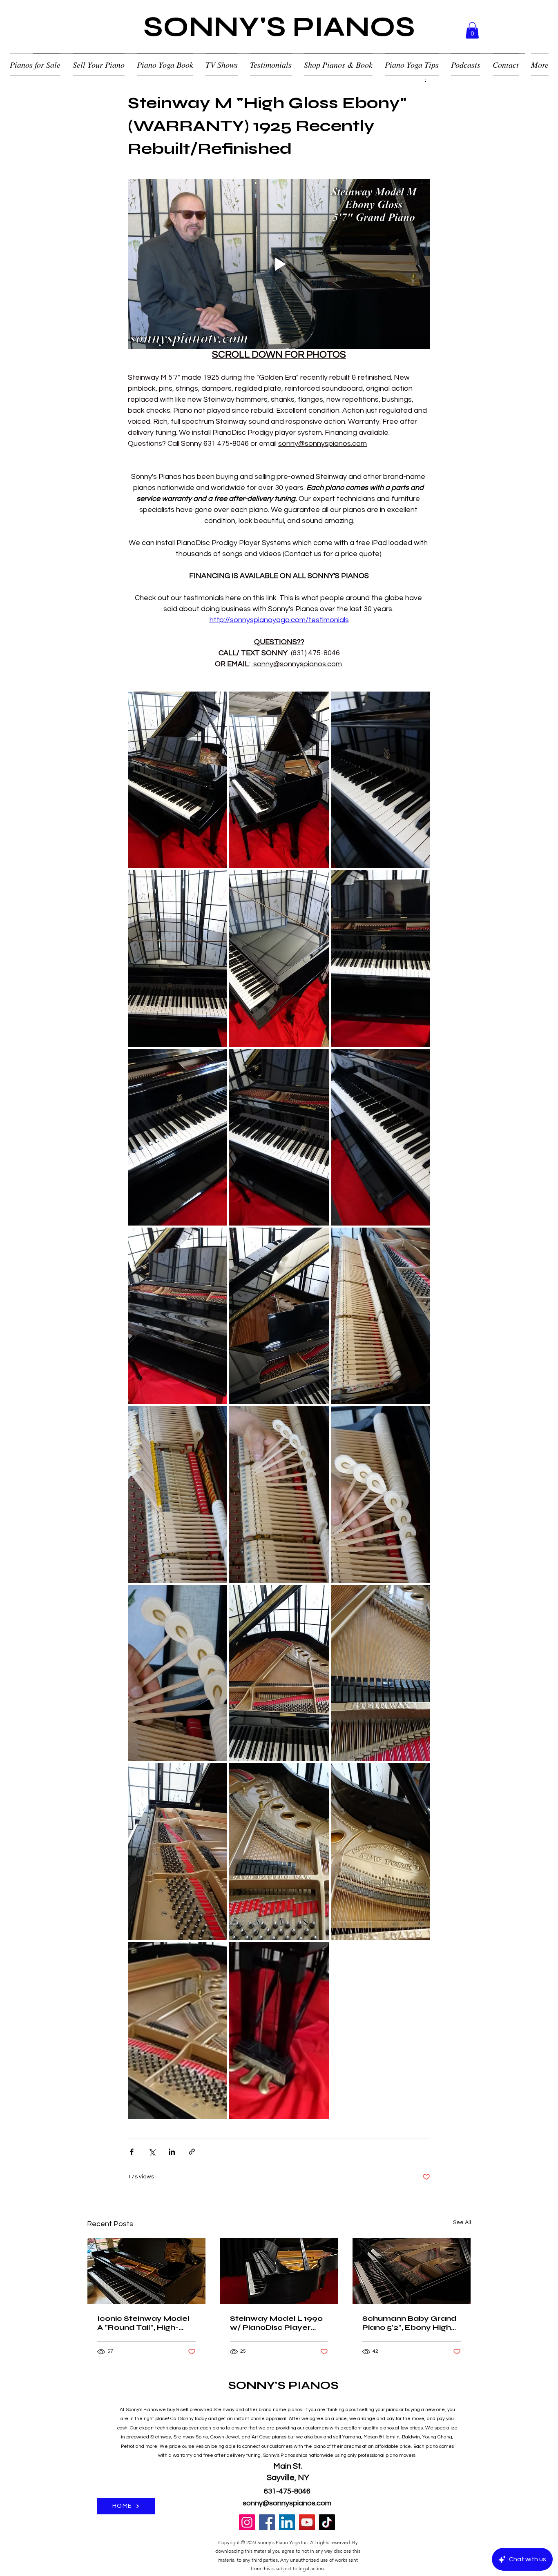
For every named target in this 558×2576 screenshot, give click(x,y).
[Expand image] (177, 780)
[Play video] (279, 264)
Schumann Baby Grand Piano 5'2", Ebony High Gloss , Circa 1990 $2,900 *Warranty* (411, 2323)
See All (462, 2222)
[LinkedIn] (287, 2522)
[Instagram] (247, 2522)
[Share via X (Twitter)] (152, 2152)
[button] (472, 30)
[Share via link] (192, 2152)
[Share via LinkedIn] (172, 2152)
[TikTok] (327, 2522)
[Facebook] (267, 2522)
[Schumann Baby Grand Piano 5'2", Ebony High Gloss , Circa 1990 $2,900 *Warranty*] (412, 2271)
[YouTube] (307, 2522)
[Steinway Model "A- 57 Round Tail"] (146, 2271)
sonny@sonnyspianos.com (287, 2503)
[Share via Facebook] (132, 2152)
